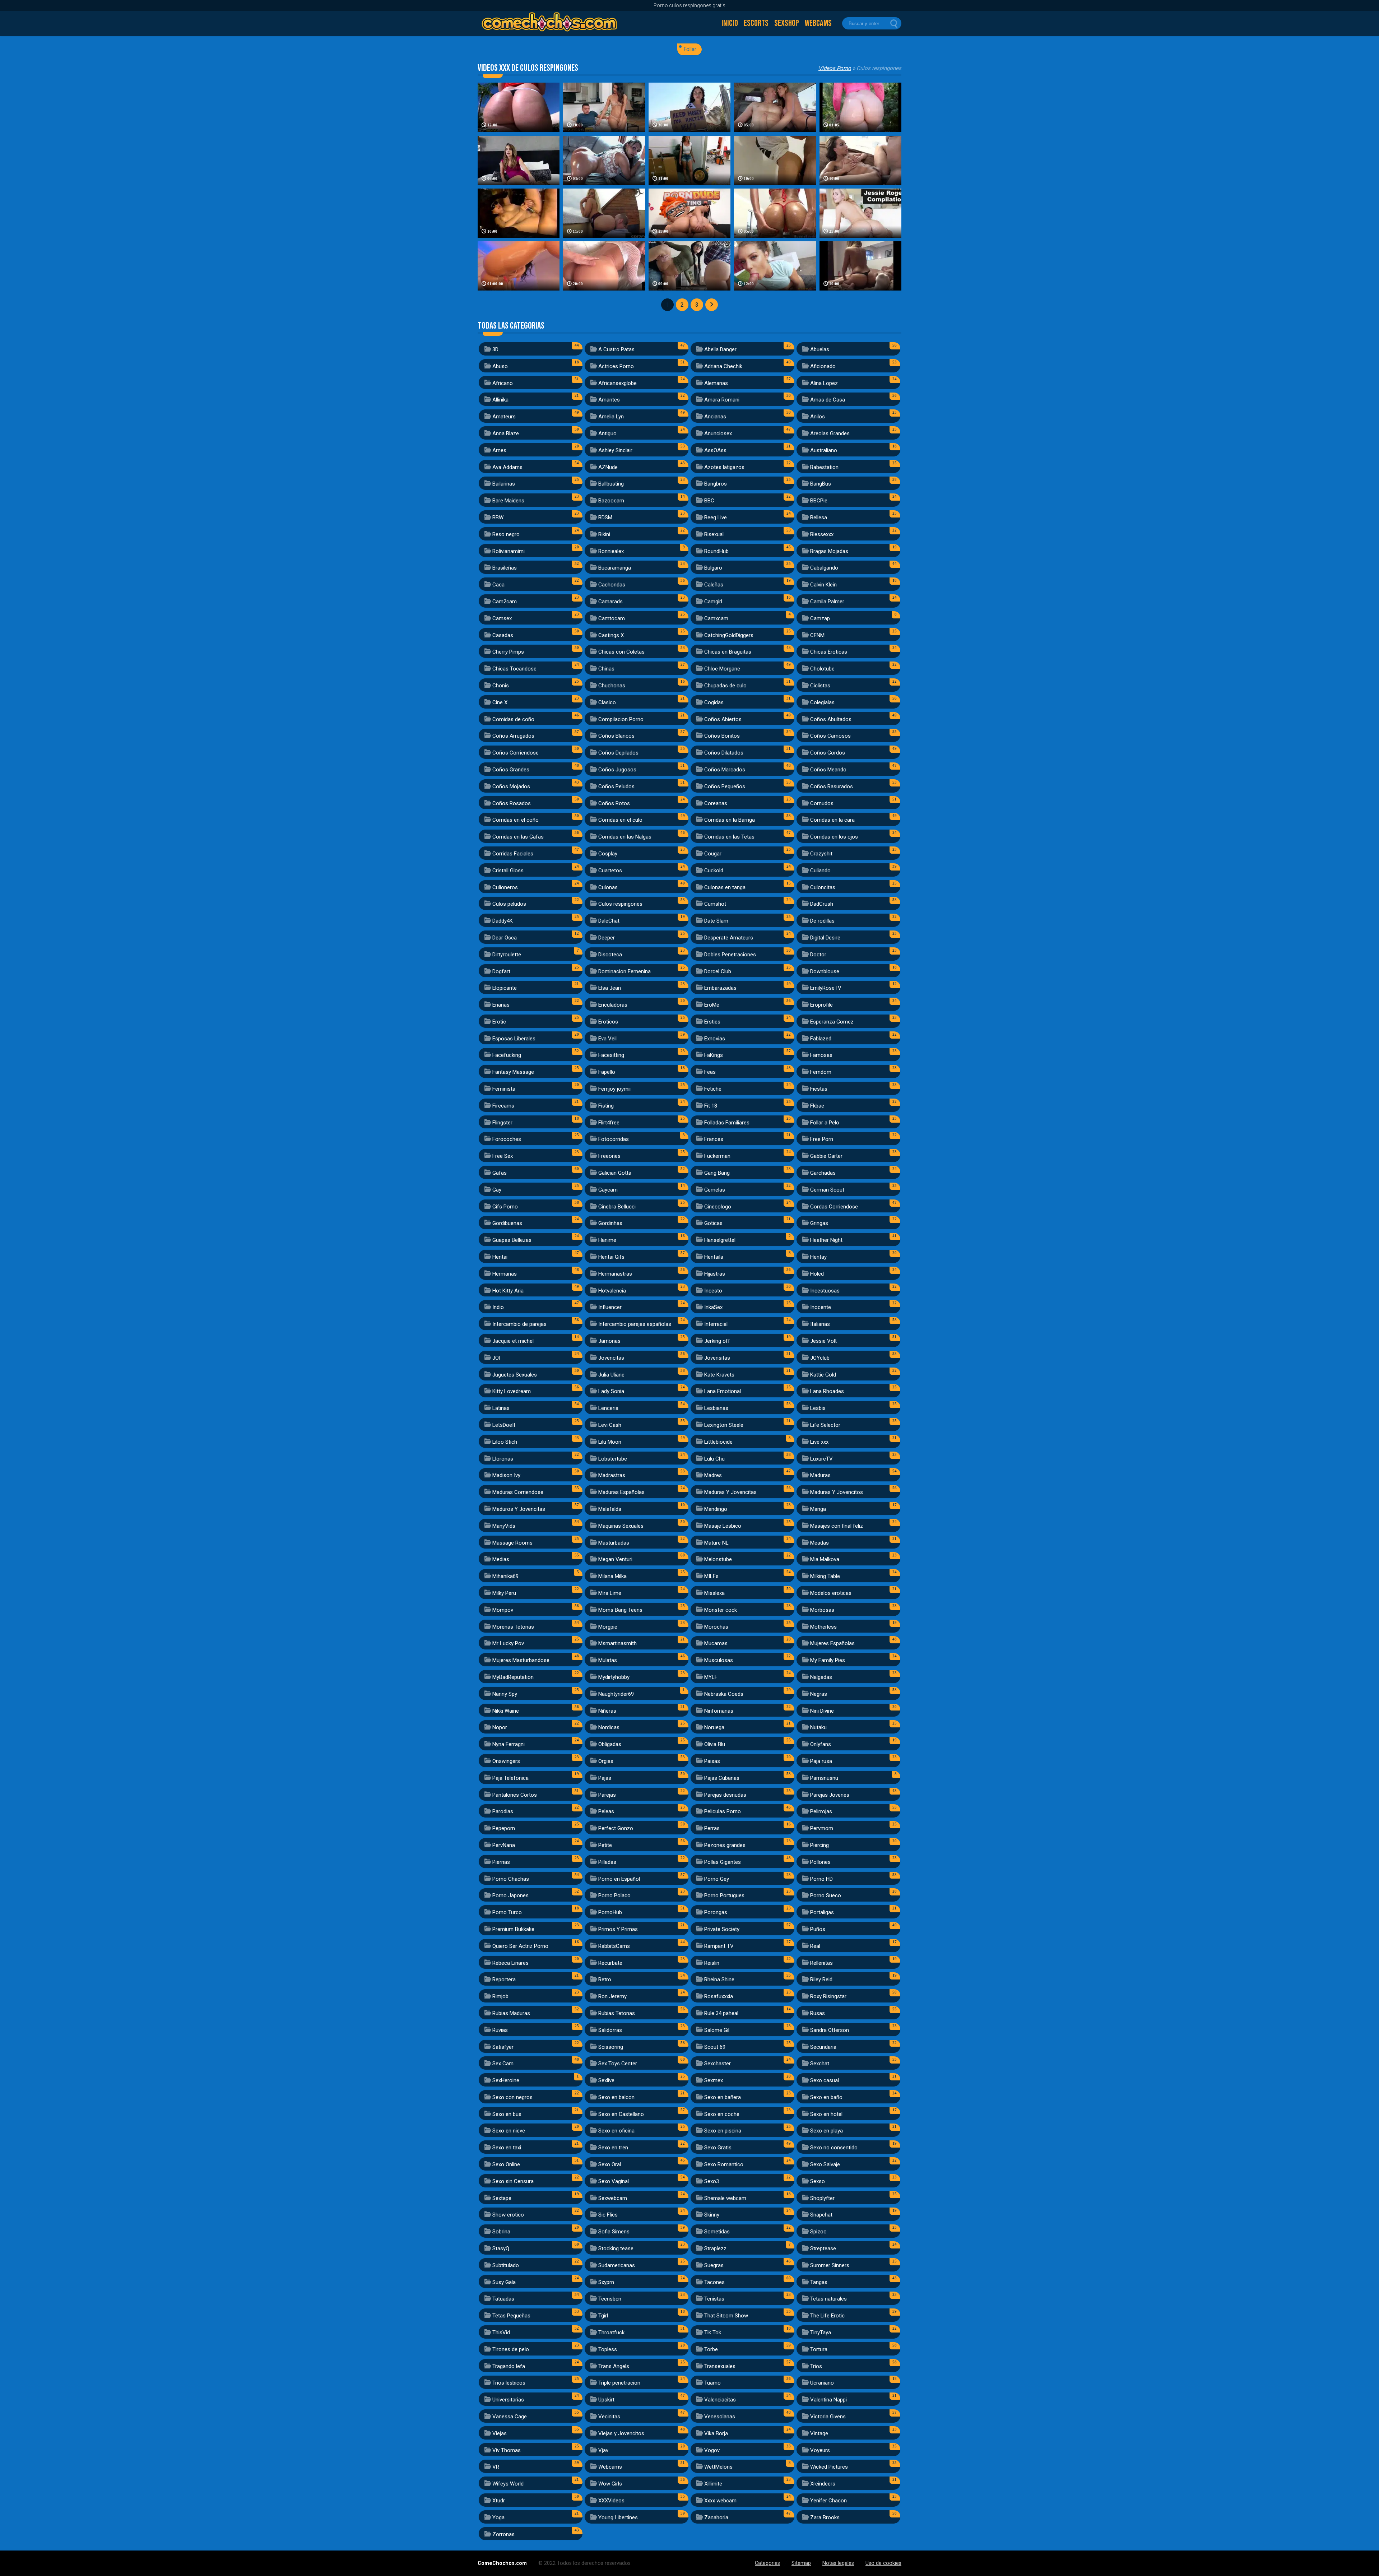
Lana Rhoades (827, 1391)
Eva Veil (607, 1039)
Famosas (821, 1055)
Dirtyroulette (507, 955)
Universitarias (508, 2400)
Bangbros (716, 484)
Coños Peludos (616, 786)
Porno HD (821, 1879)
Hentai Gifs (611, 1257)
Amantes (609, 400)
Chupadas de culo (725, 686)
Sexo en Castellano (621, 2114)
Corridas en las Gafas (518, 837)
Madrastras (612, 1475)
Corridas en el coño (516, 820)
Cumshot (715, 904)
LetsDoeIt (504, 1425)
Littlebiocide (718, 1442)
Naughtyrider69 (616, 1694)
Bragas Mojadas (829, 551)
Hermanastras (615, 1274)
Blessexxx (822, 534)
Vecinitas (609, 2417)
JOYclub (820, 1358)
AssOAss (715, 450)
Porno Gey (717, 1879)
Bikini (604, 534)
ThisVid (501, 2333)
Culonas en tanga (725, 887)
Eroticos (608, 1022)
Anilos (818, 417)
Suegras (714, 2265)
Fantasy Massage (513, 1072)
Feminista (504, 1089)
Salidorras (610, 2030)
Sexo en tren (613, 2148)
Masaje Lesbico (723, 1526)
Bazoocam (611, 501)
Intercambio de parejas (519, 1324)
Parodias (503, 1811)
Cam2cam (505, 602)
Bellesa (819, 517)
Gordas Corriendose (834, 1207)
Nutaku (818, 1727)
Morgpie (608, 1627)
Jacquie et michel (513, 1341)
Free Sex (503, 1156)
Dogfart (501, 971)
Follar (690, 49)
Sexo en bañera (723, 2097)
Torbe (711, 2349)
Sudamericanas (617, 2265)
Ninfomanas (719, 1711)
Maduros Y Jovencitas (519, 1509)
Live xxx (819, 1442)
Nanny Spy (505, 1694)
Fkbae (817, 1106)
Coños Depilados (618, 753)
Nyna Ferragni (509, 1744)
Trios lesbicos (509, 2383)
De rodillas (822, 921)
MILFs (711, 1576)
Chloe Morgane (722, 669)
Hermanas (505, 1274)
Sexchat (820, 2064)
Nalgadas (821, 1677)
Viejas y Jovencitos (621, 2433)
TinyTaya (821, 2333)
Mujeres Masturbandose (521, 1660)
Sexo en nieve (509, 2131)
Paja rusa (821, 1761)
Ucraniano (822, 2383)
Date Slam (716, 921)
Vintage (819, 2433)
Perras (712, 1828)
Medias (501, 1559)
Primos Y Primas (618, 1929)
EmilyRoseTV (826, 988)
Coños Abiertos (723, 719)
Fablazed (821, 1039)
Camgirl (713, 602)
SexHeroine (506, 2080)
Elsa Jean (610, 988)
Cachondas (612, 585)
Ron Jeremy (612, 1996)
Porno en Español (619, 1879)
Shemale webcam (725, 2198)
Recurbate (610, 1963)
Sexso (818, 2181)
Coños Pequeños (725, 786)
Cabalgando (824, 568)
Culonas (608, 887)
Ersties (712, 1022)
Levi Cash (610, 1425)
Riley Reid (821, 1979)
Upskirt (606, 2400)
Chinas (606, 669)
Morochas (716, 1627)
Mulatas (608, 1660)
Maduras (820, 1475)
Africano (503, 383)
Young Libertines (618, 2517)
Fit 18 (711, 1106)
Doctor (818, 955)
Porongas (716, 1912)
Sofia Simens (614, 2232)
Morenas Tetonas (513, 1627)
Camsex (502, 618)
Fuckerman (717, 1156)
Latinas (501, 1408)
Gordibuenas (507, 1223)
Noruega (714, 1727)
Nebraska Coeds (724, 1694)
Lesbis (818, 1408)
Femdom (821, 1072)
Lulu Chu (714, 1459)
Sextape (502, 2198)
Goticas (713, 1223)
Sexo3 (712, 2181)
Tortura (819, 2349)
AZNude (608, 467)
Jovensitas (717, 1358)
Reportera (504, 1979)
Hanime (607, 1240)
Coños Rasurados (832, 786)
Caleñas (714, 585)
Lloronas (503, 1459)
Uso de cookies (883, 2563)
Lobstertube (613, 1459)
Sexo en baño (826, 2097)
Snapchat (821, 2215)
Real (815, 1946)
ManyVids (504, 1526)
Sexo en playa (827, 2131)
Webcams (818, 23)
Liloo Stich (505, 1442)
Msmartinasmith (617, 1643)
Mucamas (716, 1643)
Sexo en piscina (723, 2131)
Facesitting (611, 1055)
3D (495, 349)
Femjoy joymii (614, 1089)
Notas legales (838, 2563)
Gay (497, 1190)
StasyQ (501, 2248)
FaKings (714, 1055)
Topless (608, 2349)
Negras (819, 1694)
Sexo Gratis (718, 2148)
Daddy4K (503, 921)
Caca (498, 585)
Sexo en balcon (616, 2097)
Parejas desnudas (725, 1795)
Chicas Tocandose (514, 669)
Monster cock (721, 1610)
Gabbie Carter (826, 1156)
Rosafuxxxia (719, 1996)
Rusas (818, 2013)
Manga (818, 1509)
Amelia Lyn (611, 417)
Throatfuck (611, 2333)
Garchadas (823, 1173)
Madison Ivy (506, 1475)
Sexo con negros (512, 2097)
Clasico (607, 702)
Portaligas (822, 1912)
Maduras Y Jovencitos (837, 1492)
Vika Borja (716, 2433)
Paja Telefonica (510, 1778)
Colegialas (822, 702)
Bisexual (714, 534)
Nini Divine (822, 1711)
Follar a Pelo (825, 1123)
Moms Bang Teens (620, 1610)
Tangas (819, 2282)
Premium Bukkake (513, 1929)
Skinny (712, 2215)
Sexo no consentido (834, 2148)
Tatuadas (503, 2299)
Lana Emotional (723, 1391)
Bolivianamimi (509, 551)
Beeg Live (716, 517)
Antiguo (607, 433)
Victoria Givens (828, 2417)
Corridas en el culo (620, 820)
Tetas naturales (828, 2299)
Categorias (767, 2563)
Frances (714, 1139)
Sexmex (714, 2080)
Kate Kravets (719, 1375)
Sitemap (801, 2563)
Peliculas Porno (723, 1811)
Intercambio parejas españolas (635, 1324)
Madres (713, 1475)
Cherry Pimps (508, 652)
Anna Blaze (506, 433)
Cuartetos (610, 871)
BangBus (821, 484)
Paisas (712, 1761)
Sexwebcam (613, 2198)
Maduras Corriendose (518, 1492)
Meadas (819, 1543)
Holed (817, 1274)
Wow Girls (610, 2484)
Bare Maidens (508, 501)
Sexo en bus (507, 2114)
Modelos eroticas (831, 1593)
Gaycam (608, 1190)
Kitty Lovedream (512, 1391)
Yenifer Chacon (828, 2501)
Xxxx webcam (720, 2501)
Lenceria (608, 1408)
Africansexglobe (617, 383)
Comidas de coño (513, 719)
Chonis (501, 686)
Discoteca (610, 955)
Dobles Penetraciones (730, 955)
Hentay (818, 1257)
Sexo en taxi (507, 2148)
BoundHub (716, 551)
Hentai (500, 1257)
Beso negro (506, 534)
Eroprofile (821, 1005)
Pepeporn (504, 1828)
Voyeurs (820, 2450)
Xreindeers (823, 2484)
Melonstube (718, 1559)
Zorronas (503, 2534)
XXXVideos (611, 2501)
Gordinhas (610, 1223)
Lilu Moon (610, 1442)
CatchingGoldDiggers (729, 635)
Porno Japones (510, 1895)
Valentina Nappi (828, 2400)
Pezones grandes (725, 1845)
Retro (605, 1979)
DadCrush (822, 904)
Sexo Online (506, 2164)
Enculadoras (613, 1005)
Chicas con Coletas (621, 652)
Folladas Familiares (727, 1123)
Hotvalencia (612, 1291)
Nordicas (609, 1727)
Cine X (500, 702)
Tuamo (712, 2383)
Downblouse (825, 971)
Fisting (606, 1106)
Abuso (500, 366)
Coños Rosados (512, 803)
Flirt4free (609, 1123)
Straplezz (715, 2248)
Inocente (821, 1307)
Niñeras (607, 1711)
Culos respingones (620, 904)
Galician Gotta (615, 1173)
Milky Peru (504, 1593)
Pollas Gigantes (723, 1862)
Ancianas (715, 417)
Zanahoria (716, 2517)
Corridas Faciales (513, 854)
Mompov (503, 1610)
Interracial (716, 1324)
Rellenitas (821, 1963)
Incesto (713, 1291)
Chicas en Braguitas (728, 652)
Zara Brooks (825, 2517)
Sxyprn (606, 2282)
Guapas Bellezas (512, 1240)
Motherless (823, 1627)
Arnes (499, 450)
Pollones (820, 1862)
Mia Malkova (825, 1559)
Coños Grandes (511, 770)
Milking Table (825, 1576)
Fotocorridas (614, 1139)
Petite (605, 1845)
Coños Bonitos (722, 736)
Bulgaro (713, 568)
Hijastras (715, 1274)
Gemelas (715, 1190)
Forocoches (507, 1139)
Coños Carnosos (830, 736)
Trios (816, 2366)
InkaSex (713, 1307)
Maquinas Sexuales (621, 1526)
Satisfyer (503, 2047)
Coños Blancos (616, 736)
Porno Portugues (724, 1895)
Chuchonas (612, 686)
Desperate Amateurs (729, 938)
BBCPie (819, 501)
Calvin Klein (823, 585)
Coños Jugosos (617, 770)
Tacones (714, 2282)
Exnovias (715, 1039)
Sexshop (787, 23)
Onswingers (506, 1761)
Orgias (606, 1761)
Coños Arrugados (513, 736)
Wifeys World (508, 2484)
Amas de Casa (828, 400)
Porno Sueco (826, 1895)
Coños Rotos (614, 803)
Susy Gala (504, 2282)
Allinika (500, 400)
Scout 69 (715, 2047)
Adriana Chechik (723, 366)
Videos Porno (835, 68)
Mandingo (716, 1509)
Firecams (503, 1106)
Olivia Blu (715, 1744)
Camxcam (716, 618)
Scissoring (611, 2047)
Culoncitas (823, 887)
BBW (498, 517)
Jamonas (609, 1341)
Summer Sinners (830, 2265)
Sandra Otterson (830, 2030)
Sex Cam (503, 2064)
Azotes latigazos (724, 467)
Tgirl (603, 2316)
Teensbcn (610, 2299)
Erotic (499, 1022)
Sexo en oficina (616, 2131)
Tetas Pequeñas (511, 2316)
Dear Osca (505, 938)
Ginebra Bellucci (617, 1207)
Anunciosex (718, 433)
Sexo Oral (610, 2164)
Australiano (824, 450)
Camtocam (612, 618)
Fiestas (819, 1089)
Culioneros (505, 887)
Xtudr (499, 2501)
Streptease (823, 2248)
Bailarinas (504, 484)
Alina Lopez (824, 383)
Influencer (610, 1307)
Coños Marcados (725, 770)
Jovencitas (611, 1358)
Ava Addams (507, 467)
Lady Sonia (611, 1391)
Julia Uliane (611, 1375)
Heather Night (826, 1240)
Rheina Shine (719, 1979)
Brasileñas (505, 568)
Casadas (503, 635)
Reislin (712, 1963)
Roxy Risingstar (828, 1996)
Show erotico (508, 2215)
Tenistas (714, 2299)
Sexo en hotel (826, 2114)
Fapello (607, 1072)
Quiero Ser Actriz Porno (520, 1946)
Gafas (500, 1173)
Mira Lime (610, 1593)
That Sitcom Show (726, 2316)
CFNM (817, 635)
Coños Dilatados (724, 753)
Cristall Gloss (508, 871)
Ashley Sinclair (615, 450)
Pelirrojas (821, 1811)
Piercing (819, 1845)
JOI (496, 1358)
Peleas (606, 1811)
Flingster (502, 1123)
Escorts (756, 23)
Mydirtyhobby (614, 1677)
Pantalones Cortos (515, 1795)
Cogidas (714, 702)
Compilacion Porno (621, 719)
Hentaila (714, 1257)
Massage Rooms (512, 1543)
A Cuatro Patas (616, 349)
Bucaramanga (615, 568)
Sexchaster (718, 2064)
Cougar (713, 854)
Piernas (501, 1862)
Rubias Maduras (511, 2013)
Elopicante (505, 988)
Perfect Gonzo (616, 1828)
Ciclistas (820, 686)
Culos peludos (509, 904)
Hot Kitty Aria (508, 1291)
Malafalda (610, 1509)
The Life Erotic (827, 2316)
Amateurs (504, 417)
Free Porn (822, 1139)
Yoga (498, 2517)
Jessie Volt (823, 1341)
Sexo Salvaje (825, 2164)
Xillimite (713, 2484)
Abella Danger (720, 349)
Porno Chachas (511, 1879)
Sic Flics (608, 2215)
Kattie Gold (823, 1375)
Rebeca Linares (510, 1963)
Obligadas (610, 1744)
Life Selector (825, 1425)
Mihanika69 (505, 1576)
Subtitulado (506, 2265)
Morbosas (822, 1610)
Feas (710, 1072)
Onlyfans (821, 1744)
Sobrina (501, 2232)
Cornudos (822, 803)
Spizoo (818, 2232)
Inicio (730, 23)
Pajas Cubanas (722, 1778)
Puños (818, 1929)
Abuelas (820, 349)
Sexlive (606, 2080)
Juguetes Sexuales (515, 1375)
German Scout (827, 1190)
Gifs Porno (505, 1207)
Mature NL (716, 1543)
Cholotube (822, 669)
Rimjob (500, 1996)
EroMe (712, 1005)
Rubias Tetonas (617, 2013)
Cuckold (714, 871)
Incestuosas (825, 1291)
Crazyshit (821, 854)
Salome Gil (717, 2030)
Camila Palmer (827, 602)
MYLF (711, 1677)
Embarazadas (720, 988)
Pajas (605, 1778)
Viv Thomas (507, 2450)
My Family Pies (828, 1660)
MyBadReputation (513, 1677)
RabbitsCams (614, 1946)
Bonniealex (611, 551)
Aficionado (823, 366)
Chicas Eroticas (829, 652)
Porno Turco (507, 1912)
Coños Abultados (831, 719)
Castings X (611, 635)
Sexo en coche (722, 2114)
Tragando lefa (509, 2366)
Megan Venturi (615, 1559)
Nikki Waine (506, 1711)
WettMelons (718, 2467)
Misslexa (714, 1593)
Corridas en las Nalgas (625, 837)
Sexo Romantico (724, 2164)
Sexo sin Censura (513, 2181)
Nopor (500, 1727)
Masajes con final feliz (837, 1526)
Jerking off (717, 1341)
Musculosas (719, 1660)
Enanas (501, 1005)
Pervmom (822, 1828)
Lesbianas (716, 1408)
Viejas (500, 2433)
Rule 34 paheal (721, 2013)
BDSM (605, 517)
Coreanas (716, 803)
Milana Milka (612, 1576)
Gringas (819, 1223)
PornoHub (610, 1912)
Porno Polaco (614, 1895)
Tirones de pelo (511, 2349)
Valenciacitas (720, 2400)
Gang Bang (717, 1173)
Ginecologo (718, 1207)
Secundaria (823, 2047)
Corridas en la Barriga (730, 820)
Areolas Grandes (830, 433)
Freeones (609, 1156)
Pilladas (607, 1862)
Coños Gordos (828, 753)
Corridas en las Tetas (729, 837)
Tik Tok (713, 2333)
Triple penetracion (619, 2383)
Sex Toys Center (618, 2064)
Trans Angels (614, 2366)
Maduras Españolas (621, 1492)
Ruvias (500, 2030)
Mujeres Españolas (832, 1643)
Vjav (603, 2450)
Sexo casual (825, 2080)
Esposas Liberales (514, 1039)
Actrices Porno (616, 366)
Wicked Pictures (829, 2467)
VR (496, 2467)
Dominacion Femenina (625, 971)
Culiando (820, 871)
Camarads (610, 602)
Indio (498, 1307)
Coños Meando (828, 770)
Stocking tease (616, 2248)
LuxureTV (821, 1459)
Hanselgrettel (720, 1240)
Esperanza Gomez (832, 1022)
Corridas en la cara (832, 820)
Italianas (820, 1324)
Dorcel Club (718, 971)
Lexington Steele (724, 1425)
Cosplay (608, 854)
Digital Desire (825, 938)
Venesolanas (720, 2417)
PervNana (504, 1845)
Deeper (607, 938)
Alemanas (716, 383)
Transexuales (720, 2366)
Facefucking (507, 1055)
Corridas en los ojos (834, 837)
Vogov (712, 2450)
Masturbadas (614, 1543)
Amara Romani (722, 400)
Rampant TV (719, 1946)
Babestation (824, 467)
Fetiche (713, 1089)
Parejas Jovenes (830, 1795)
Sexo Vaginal (614, 2181)
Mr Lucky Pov (508, 1643)
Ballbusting (611, 484)
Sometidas (717, 2232)
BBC (709, 501)
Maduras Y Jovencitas (730, 1492)
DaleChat (609, 921)
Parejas (607, 1795)
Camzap (820, 618)
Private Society (722, 1929)
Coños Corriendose (516, 753)
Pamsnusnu (824, 1778)
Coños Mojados (511, 786)
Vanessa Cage (510, 2417)
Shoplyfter (822, 2198)
